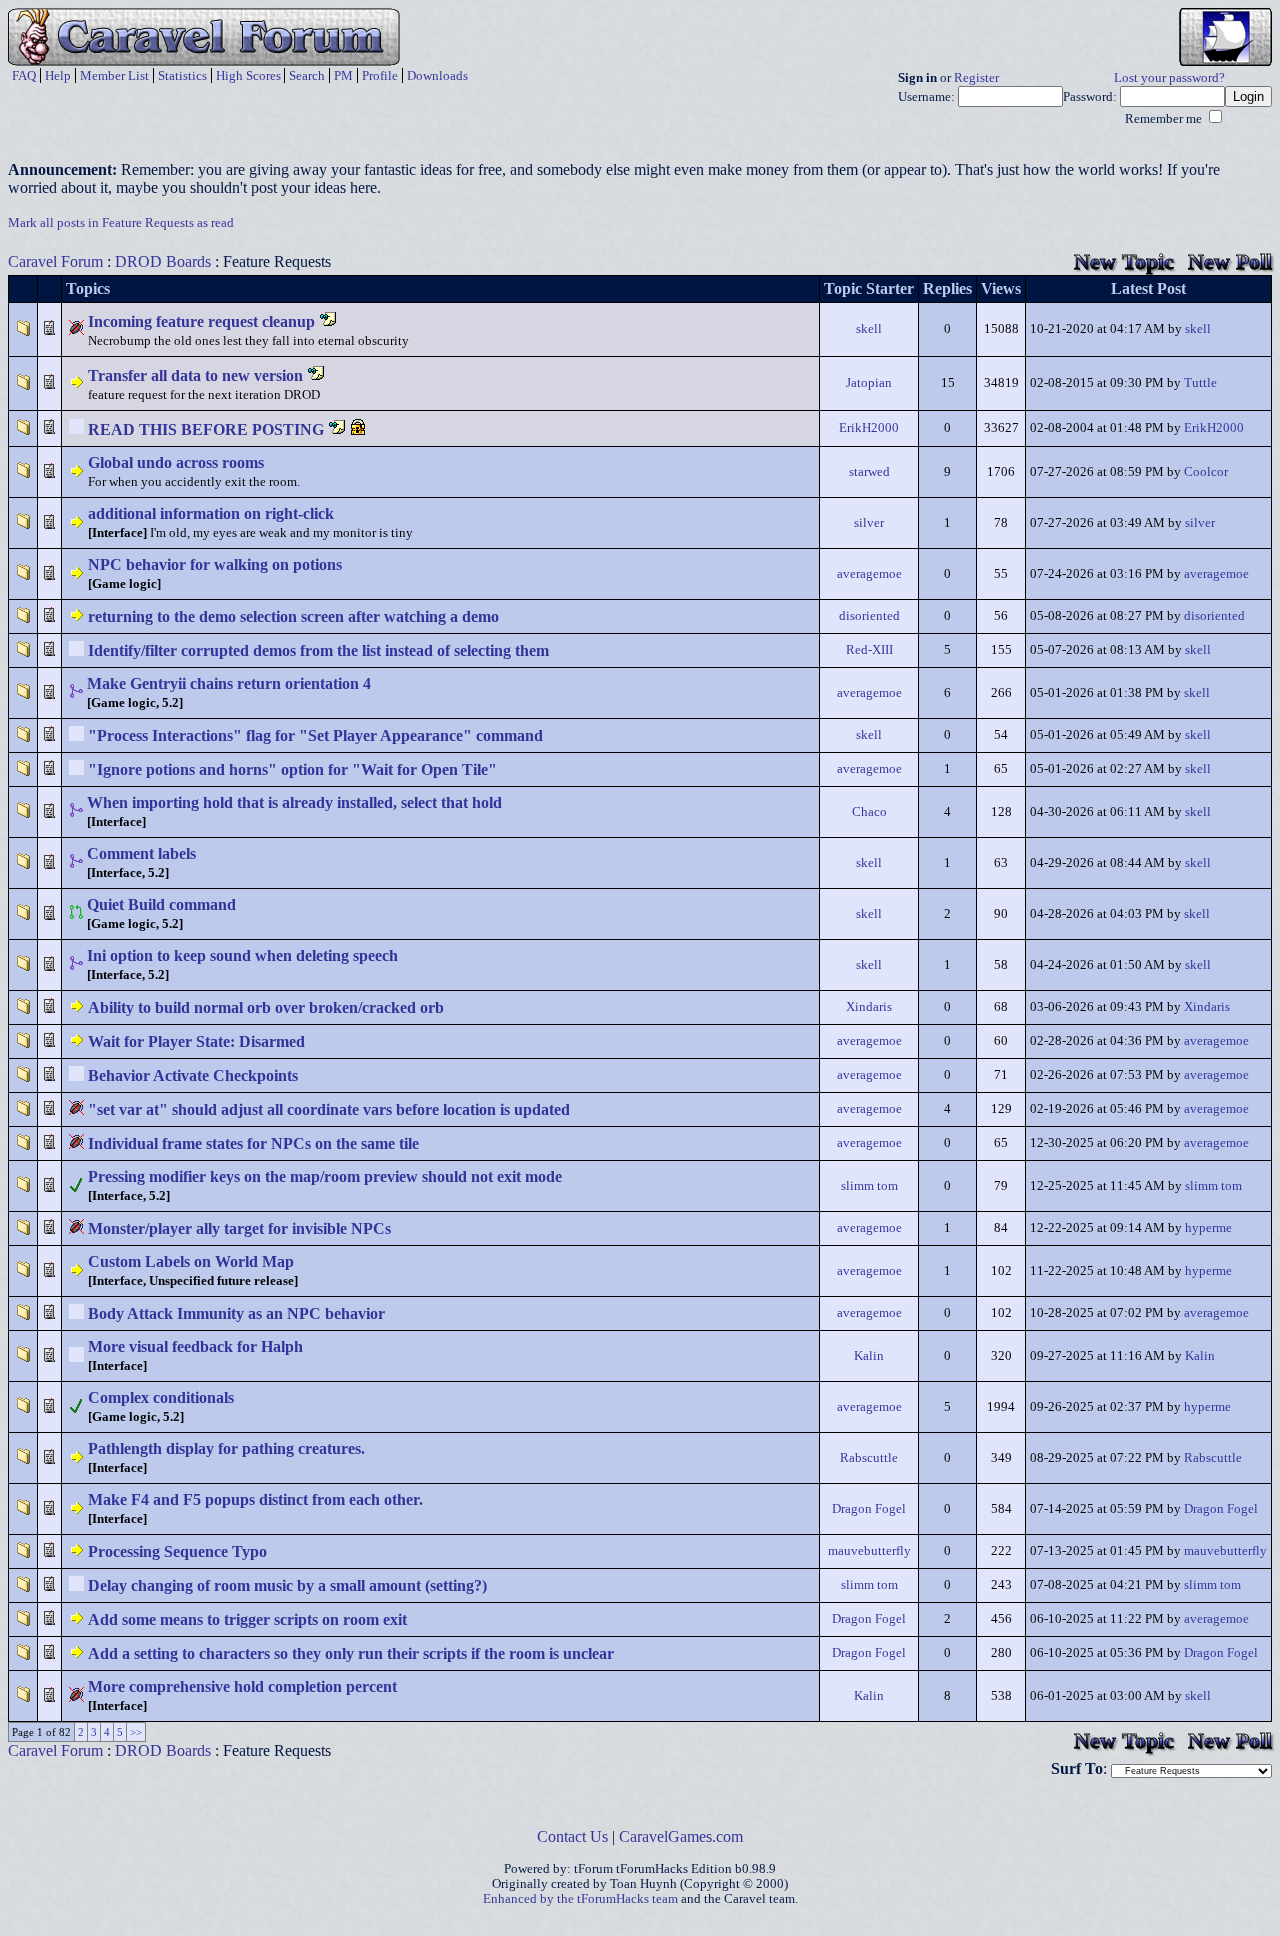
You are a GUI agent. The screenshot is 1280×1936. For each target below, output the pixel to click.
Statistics (182, 75)
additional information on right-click (211, 513)
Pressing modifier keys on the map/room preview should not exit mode (325, 1176)
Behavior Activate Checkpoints (193, 1075)
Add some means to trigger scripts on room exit (247, 1619)
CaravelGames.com (681, 1836)
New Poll (1230, 261)
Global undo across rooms (176, 462)
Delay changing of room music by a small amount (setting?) (287, 1585)
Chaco (869, 812)
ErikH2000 (869, 428)
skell (869, 329)
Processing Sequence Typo (177, 1551)
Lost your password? (1169, 78)
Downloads (437, 75)
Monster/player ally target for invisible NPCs (239, 1228)
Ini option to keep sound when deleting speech (242, 955)
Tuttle (1200, 383)
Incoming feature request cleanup (201, 321)
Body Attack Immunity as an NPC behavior (236, 1313)
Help (58, 75)
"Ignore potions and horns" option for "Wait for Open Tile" (292, 769)
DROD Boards (163, 261)
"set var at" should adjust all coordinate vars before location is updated (329, 1109)
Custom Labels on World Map (191, 1261)
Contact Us (572, 1836)
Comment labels (141, 853)
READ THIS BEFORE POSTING (206, 429)
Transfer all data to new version (195, 375)
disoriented (869, 616)
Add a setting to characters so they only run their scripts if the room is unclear (351, 1653)
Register (976, 78)
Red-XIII (869, 650)
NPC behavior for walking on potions (215, 564)
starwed (869, 472)
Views (1001, 288)
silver (869, 523)
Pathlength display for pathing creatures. (226, 1448)
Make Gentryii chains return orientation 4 (229, 683)
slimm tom (869, 1186)
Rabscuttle (869, 1458)
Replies (947, 288)
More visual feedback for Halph (195, 1346)
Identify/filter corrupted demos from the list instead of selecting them (318, 650)
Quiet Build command (161, 904)
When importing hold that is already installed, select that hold (294, 802)
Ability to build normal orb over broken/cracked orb (266, 1007)
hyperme (1208, 1228)
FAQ (24, 75)
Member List (114, 75)
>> (136, 1732)
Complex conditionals (161, 1397)
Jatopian (869, 383)
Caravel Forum (55, 261)
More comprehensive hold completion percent (242, 1686)
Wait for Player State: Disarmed (196, 1041)
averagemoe (869, 574)
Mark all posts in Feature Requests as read (121, 223)
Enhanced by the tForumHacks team (580, 1899)
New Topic (1124, 261)
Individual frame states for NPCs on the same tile (253, 1143)
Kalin (869, 1356)
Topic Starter (869, 288)
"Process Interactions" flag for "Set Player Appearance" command (315, 735)
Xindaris (869, 1007)
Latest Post (1148, 288)
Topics (88, 288)
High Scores (248, 75)
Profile (380, 75)
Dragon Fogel (869, 1509)
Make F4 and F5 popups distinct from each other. (255, 1499)
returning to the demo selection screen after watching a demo (293, 616)
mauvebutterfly (869, 1551)
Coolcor (1206, 472)
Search (307, 75)
